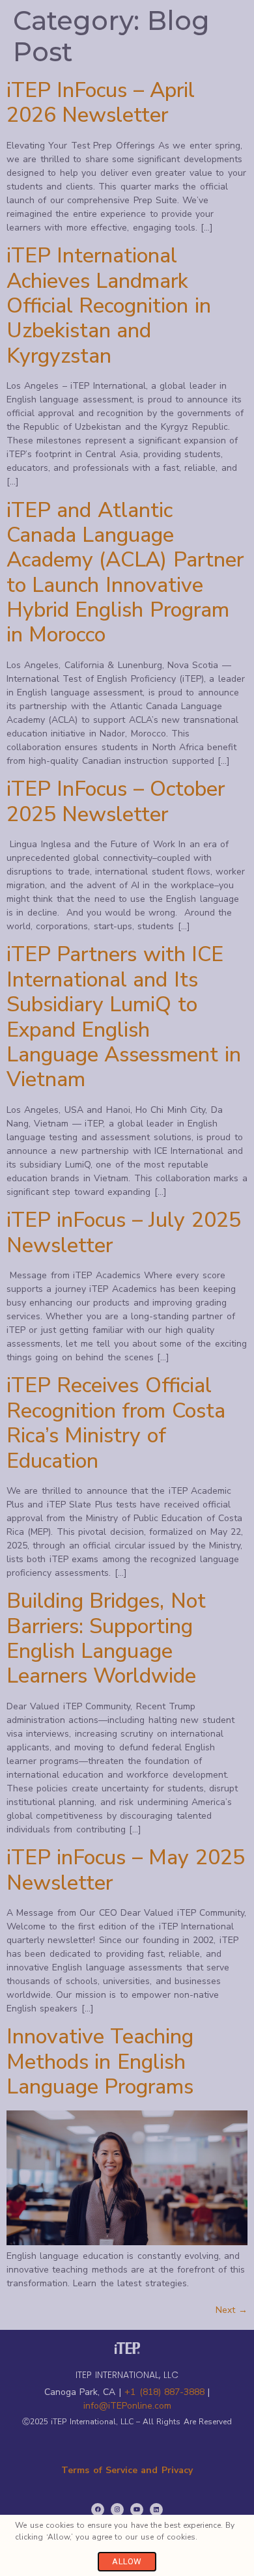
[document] (127, 1288)
